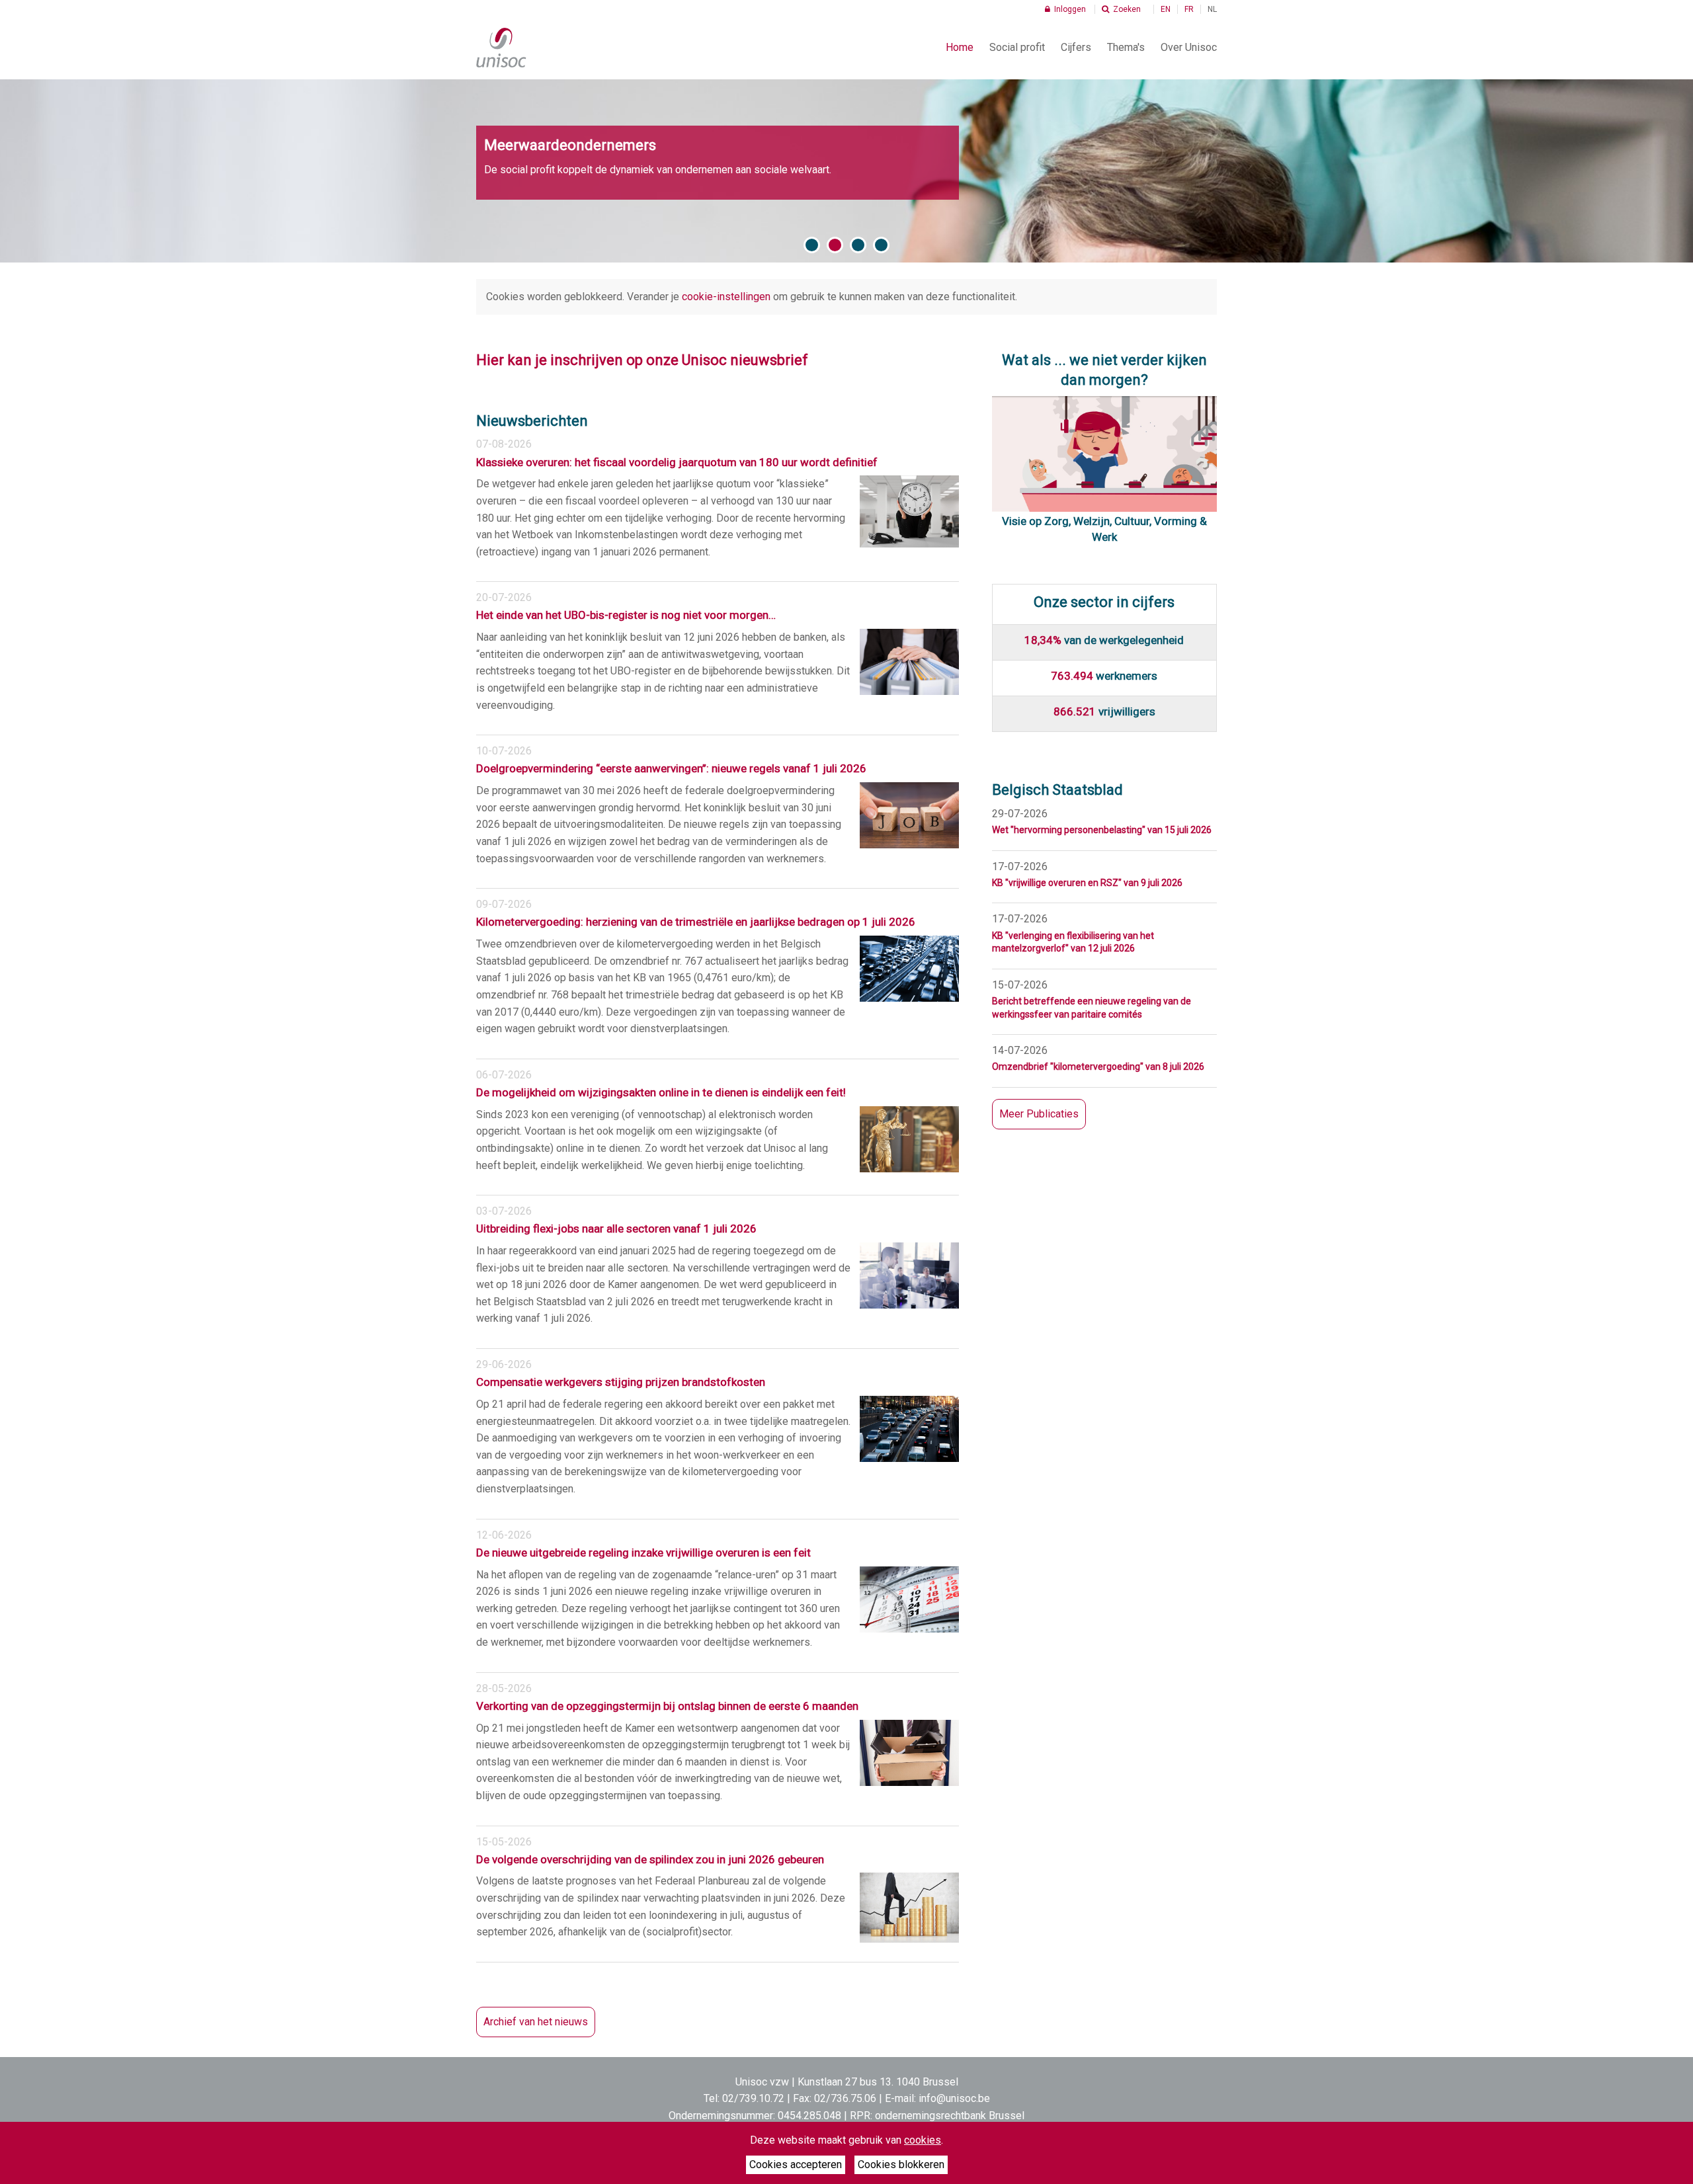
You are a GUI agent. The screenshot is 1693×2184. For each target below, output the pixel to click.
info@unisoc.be (954, 2098)
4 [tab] (881, 245)
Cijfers (1076, 47)
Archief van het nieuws (536, 2022)
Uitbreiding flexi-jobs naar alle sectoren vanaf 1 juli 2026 (616, 1229)
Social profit (1017, 47)
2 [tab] (835, 245)
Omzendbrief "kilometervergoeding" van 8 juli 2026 (1098, 1067)
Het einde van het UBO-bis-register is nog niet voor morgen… (626, 615)
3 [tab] (858, 245)
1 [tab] (812, 245)
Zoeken (1126, 9)
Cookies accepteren (796, 2164)
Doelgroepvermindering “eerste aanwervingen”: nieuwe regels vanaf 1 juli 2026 (671, 768)
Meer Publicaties (1039, 1114)
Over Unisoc (1189, 47)
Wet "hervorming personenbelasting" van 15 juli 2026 (1102, 830)
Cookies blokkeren (901, 2164)
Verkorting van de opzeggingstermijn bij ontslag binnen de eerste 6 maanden (667, 1706)
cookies (923, 2140)
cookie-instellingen (726, 297)
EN (1166, 9)
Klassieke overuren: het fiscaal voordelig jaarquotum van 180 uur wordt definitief (677, 462)
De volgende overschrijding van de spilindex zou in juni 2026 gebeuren (650, 1859)
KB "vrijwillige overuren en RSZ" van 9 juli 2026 (1087, 883)
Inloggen (1069, 9)
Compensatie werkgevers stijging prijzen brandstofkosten (621, 1382)
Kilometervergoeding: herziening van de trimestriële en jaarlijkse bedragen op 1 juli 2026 (696, 922)
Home (960, 47)
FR (1189, 9)
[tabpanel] (846, 171)
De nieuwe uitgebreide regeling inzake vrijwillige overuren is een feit (643, 1553)
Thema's (1126, 47)
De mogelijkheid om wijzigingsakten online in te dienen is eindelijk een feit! (661, 1092)
